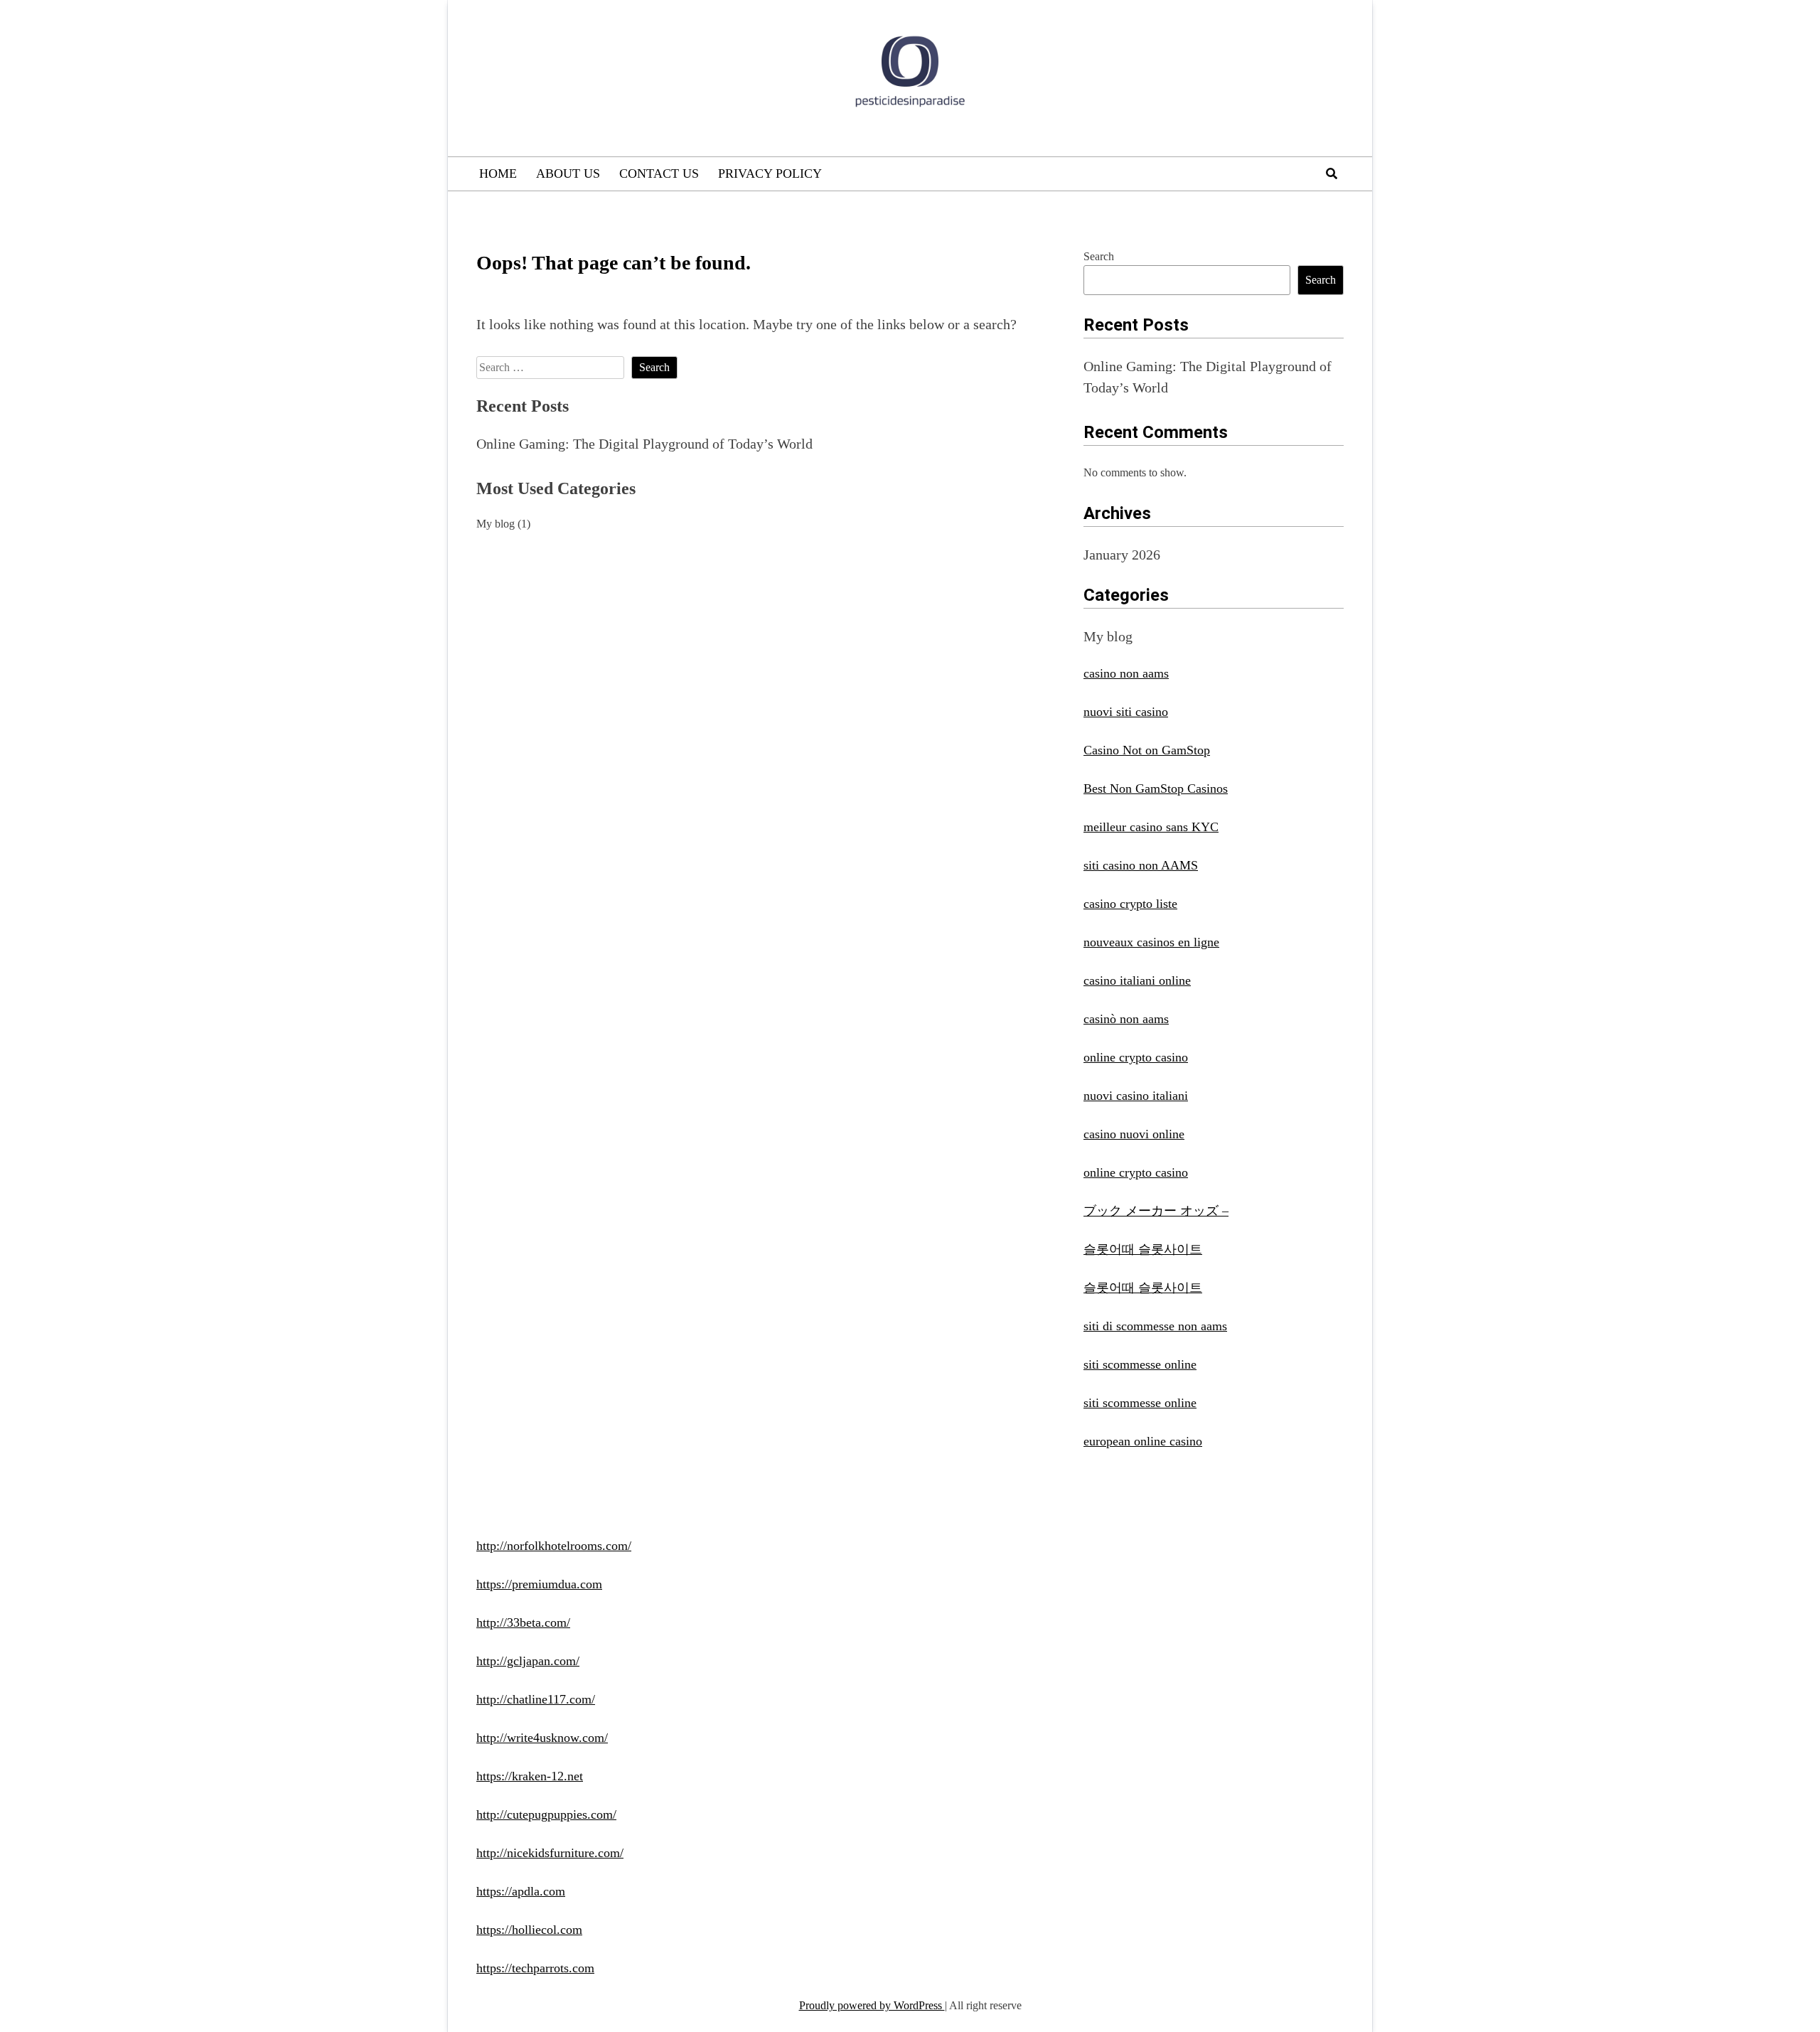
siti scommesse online (1140, 1364)
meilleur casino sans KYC (1151, 827)
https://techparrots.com (535, 1968)
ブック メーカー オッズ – (1156, 1211)
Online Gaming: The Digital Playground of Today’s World (644, 444)
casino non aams (1126, 673)
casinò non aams (1126, 1019)
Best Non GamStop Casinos (1156, 788)
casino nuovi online (1134, 1134)
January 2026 (1122, 555)
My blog (496, 524)
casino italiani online (1137, 980)
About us (568, 173)
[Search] (1332, 174)
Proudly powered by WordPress (872, 2005)
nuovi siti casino (1126, 712)
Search (1099, 256)
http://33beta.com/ (523, 1622)
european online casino (1143, 1441)
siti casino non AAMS (1141, 865)
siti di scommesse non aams (1155, 1326)
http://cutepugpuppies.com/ (546, 1814)
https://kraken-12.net (530, 1776)
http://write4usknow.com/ (542, 1738)
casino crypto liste (1130, 904)
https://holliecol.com (529, 1930)
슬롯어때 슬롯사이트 (1143, 1249)
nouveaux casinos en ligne (1151, 942)
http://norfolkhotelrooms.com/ (554, 1546)
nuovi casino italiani (1136, 1096)
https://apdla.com (521, 1891)
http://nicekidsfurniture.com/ (550, 1853)
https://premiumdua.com (539, 1584)
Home (498, 173)
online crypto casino (1136, 1057)
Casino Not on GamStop (1147, 750)
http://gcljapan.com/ (528, 1661)
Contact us (659, 173)
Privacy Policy (770, 173)
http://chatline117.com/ (536, 1699)
